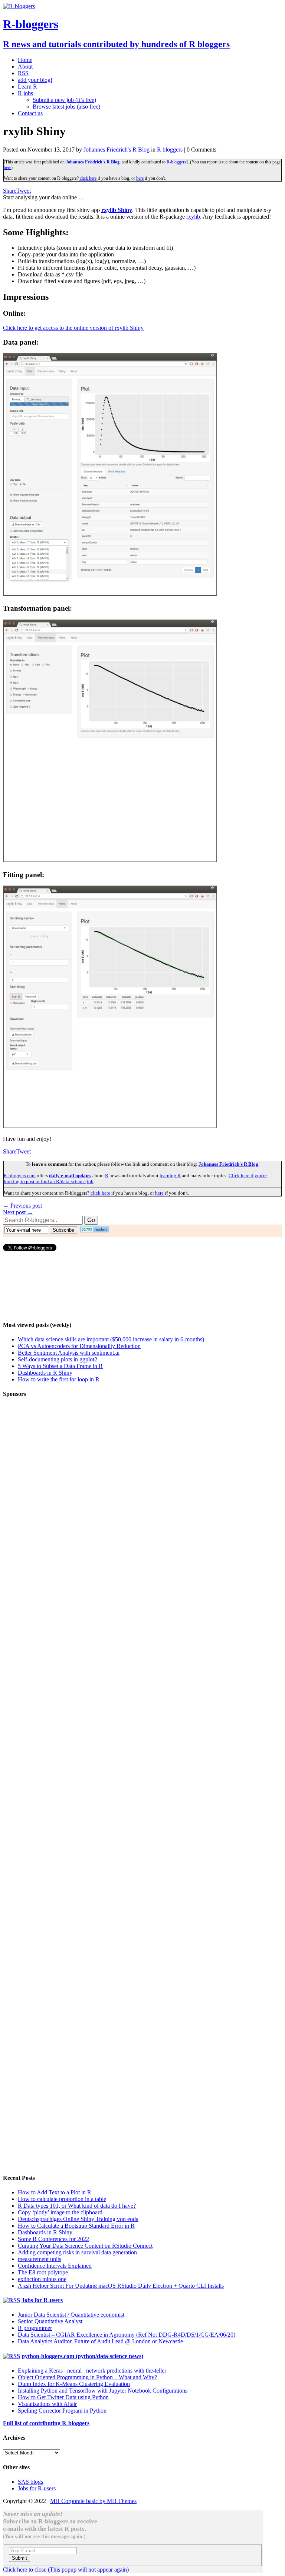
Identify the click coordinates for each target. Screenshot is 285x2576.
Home (25, 60)
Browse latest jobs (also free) (66, 107)
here (7, 167)
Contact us (30, 113)
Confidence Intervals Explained (55, 2266)
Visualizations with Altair (47, 2404)
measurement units (40, 2259)
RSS (23, 73)
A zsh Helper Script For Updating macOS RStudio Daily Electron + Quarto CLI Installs (121, 2286)
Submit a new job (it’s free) (64, 100)
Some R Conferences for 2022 (53, 2239)
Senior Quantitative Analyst (50, 2321)
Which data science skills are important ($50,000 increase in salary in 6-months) (111, 1339)
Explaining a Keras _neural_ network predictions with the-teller (92, 2371)
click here (88, 178)
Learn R (27, 87)
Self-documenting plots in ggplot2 (58, 1359)
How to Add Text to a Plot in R (55, 2192)
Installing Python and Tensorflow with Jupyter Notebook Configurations (103, 2391)
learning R (170, 1176)
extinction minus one (42, 2279)
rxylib (193, 217)
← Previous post (22, 1206)
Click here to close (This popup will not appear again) (66, 2570)
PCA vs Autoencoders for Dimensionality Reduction (79, 1346)
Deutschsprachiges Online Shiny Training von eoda (78, 2219)
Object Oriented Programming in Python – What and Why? (87, 2377)
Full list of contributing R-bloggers (46, 2423)
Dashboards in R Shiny (45, 1373)
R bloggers (170, 150)
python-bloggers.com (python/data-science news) (82, 2356)
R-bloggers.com (20, 1176)
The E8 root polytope (43, 2272)
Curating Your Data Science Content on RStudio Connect (85, 2246)
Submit (19, 2558)
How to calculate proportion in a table (62, 2199)
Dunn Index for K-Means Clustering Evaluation (74, 2384)
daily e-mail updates (70, 1176)
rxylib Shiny (117, 210)
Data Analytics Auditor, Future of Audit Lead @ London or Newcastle (100, 2341)
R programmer (35, 2328)
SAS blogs (30, 2482)
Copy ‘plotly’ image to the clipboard (60, 2212)
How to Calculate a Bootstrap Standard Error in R (76, 2226)
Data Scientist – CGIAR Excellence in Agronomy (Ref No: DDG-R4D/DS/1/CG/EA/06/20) (127, 2335)
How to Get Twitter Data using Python (63, 2397)
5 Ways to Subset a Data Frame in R (60, 1366)
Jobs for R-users (42, 2300)
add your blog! (35, 80)
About (25, 67)
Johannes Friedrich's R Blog (117, 150)
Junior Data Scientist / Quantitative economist (71, 2315)
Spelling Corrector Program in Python (62, 2411)
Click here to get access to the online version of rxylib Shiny (73, 328)
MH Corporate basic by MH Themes (93, 2501)
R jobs (25, 93)
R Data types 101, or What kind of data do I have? (77, 2206)
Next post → (18, 1212)
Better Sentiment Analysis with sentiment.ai (69, 1353)
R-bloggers (176, 162)
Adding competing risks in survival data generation (77, 2252)
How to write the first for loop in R (59, 1379)
